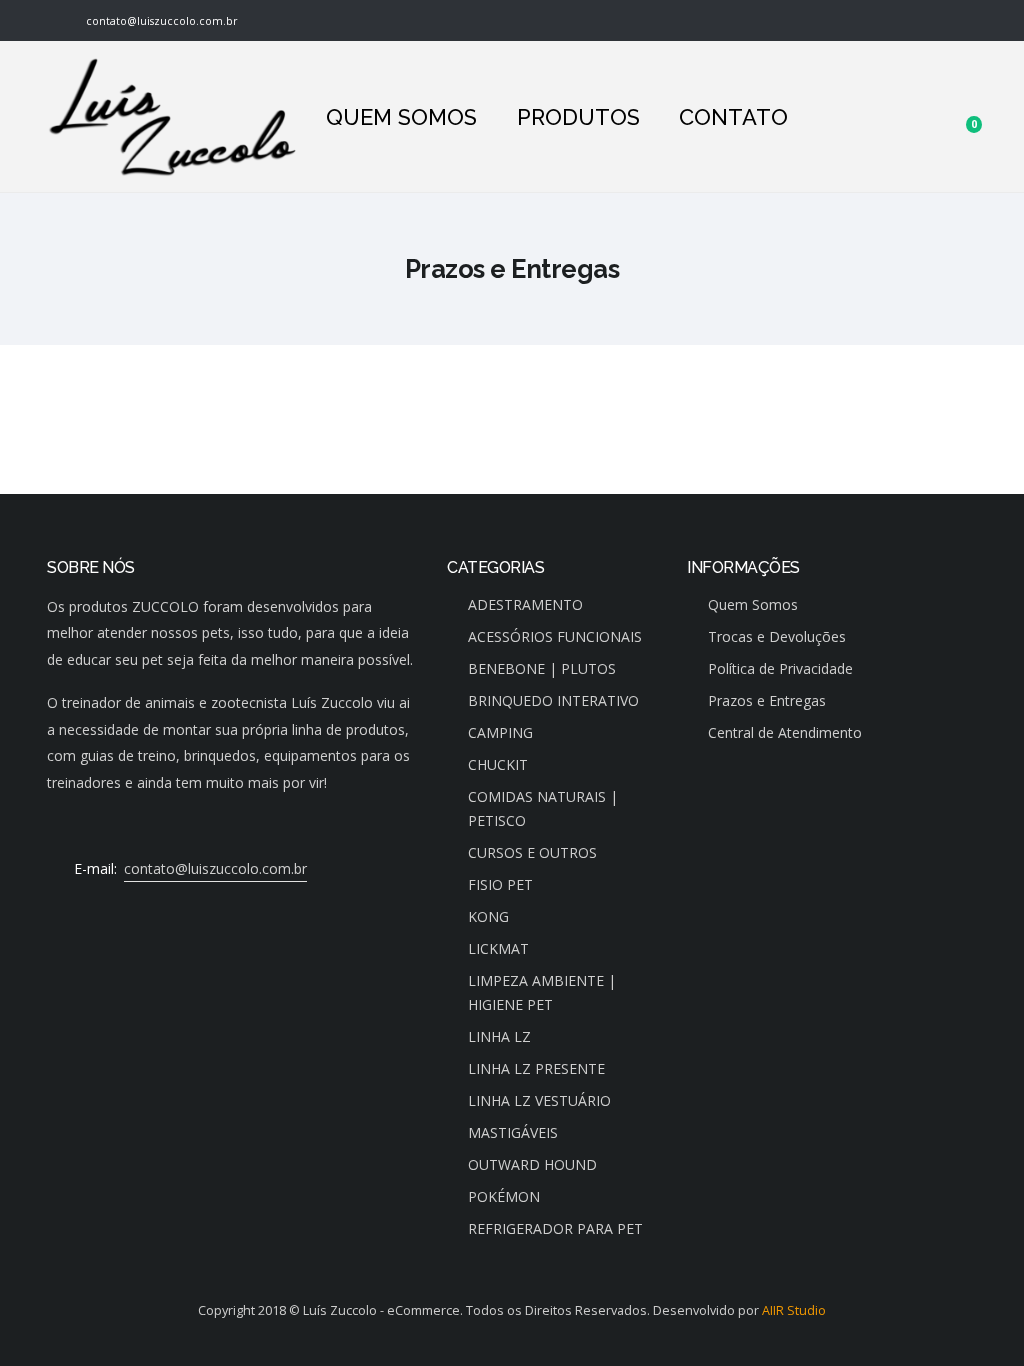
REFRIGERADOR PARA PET (555, 1228)
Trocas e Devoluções (777, 636)
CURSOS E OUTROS (532, 852)
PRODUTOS (578, 117)
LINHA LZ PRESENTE (536, 1068)
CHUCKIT (498, 764)
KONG (488, 916)
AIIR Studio (794, 1310)
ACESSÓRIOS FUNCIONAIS (555, 636)
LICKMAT (498, 948)
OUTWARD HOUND (532, 1164)
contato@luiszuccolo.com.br (159, 21)
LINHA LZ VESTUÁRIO (539, 1100)
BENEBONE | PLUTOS (542, 668)
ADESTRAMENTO (525, 604)
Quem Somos (753, 604)
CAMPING (500, 732)
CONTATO (733, 117)
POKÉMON (504, 1196)
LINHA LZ (499, 1036)
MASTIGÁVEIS (513, 1132)
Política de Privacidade (780, 668)
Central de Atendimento (785, 732)
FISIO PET (500, 884)
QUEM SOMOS (401, 117)
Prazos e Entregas (767, 700)
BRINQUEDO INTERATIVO (553, 700)
